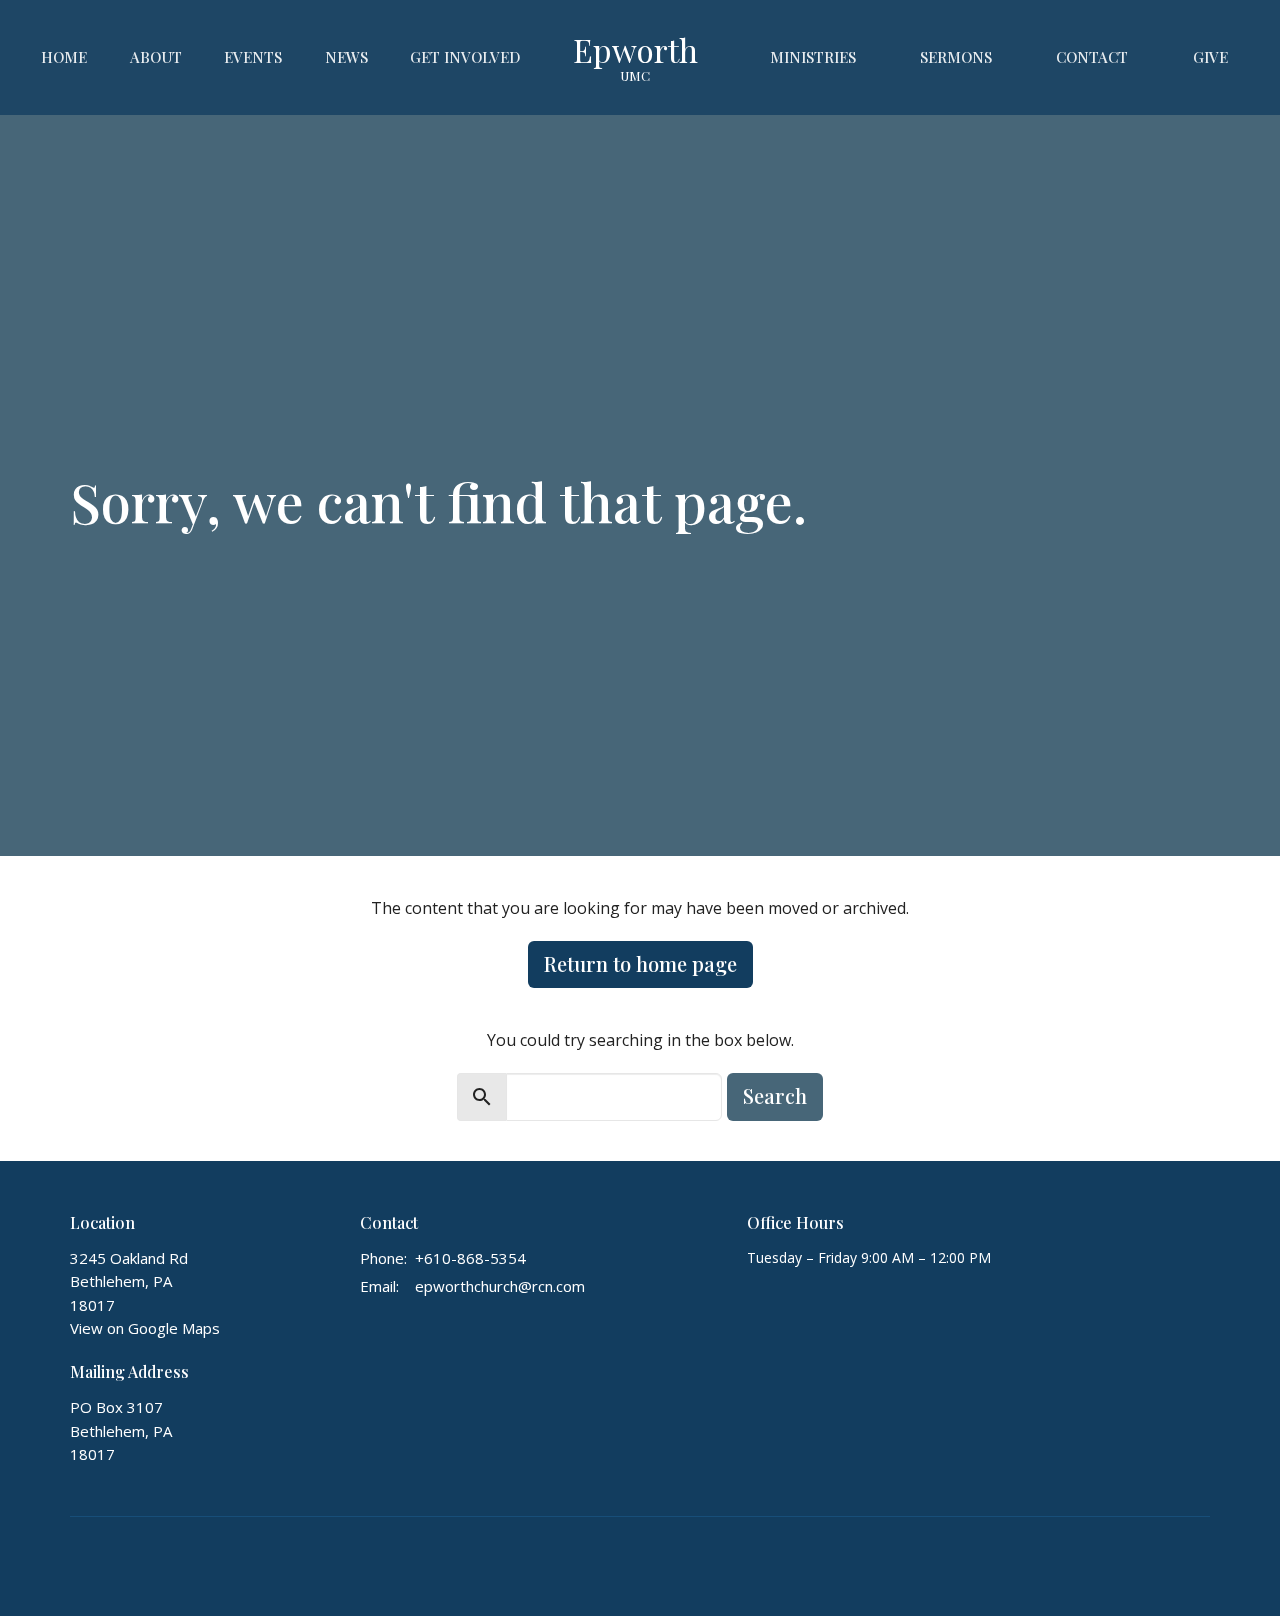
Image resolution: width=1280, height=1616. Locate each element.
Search (775, 1095)
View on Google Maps (145, 1328)
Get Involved (465, 57)
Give (1210, 57)
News (346, 57)
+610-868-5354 (470, 1258)
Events (253, 57)
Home (64, 57)
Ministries (813, 57)
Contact (1092, 57)
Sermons (956, 57)
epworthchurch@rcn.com (500, 1286)
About (156, 57)
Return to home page (640, 963)
